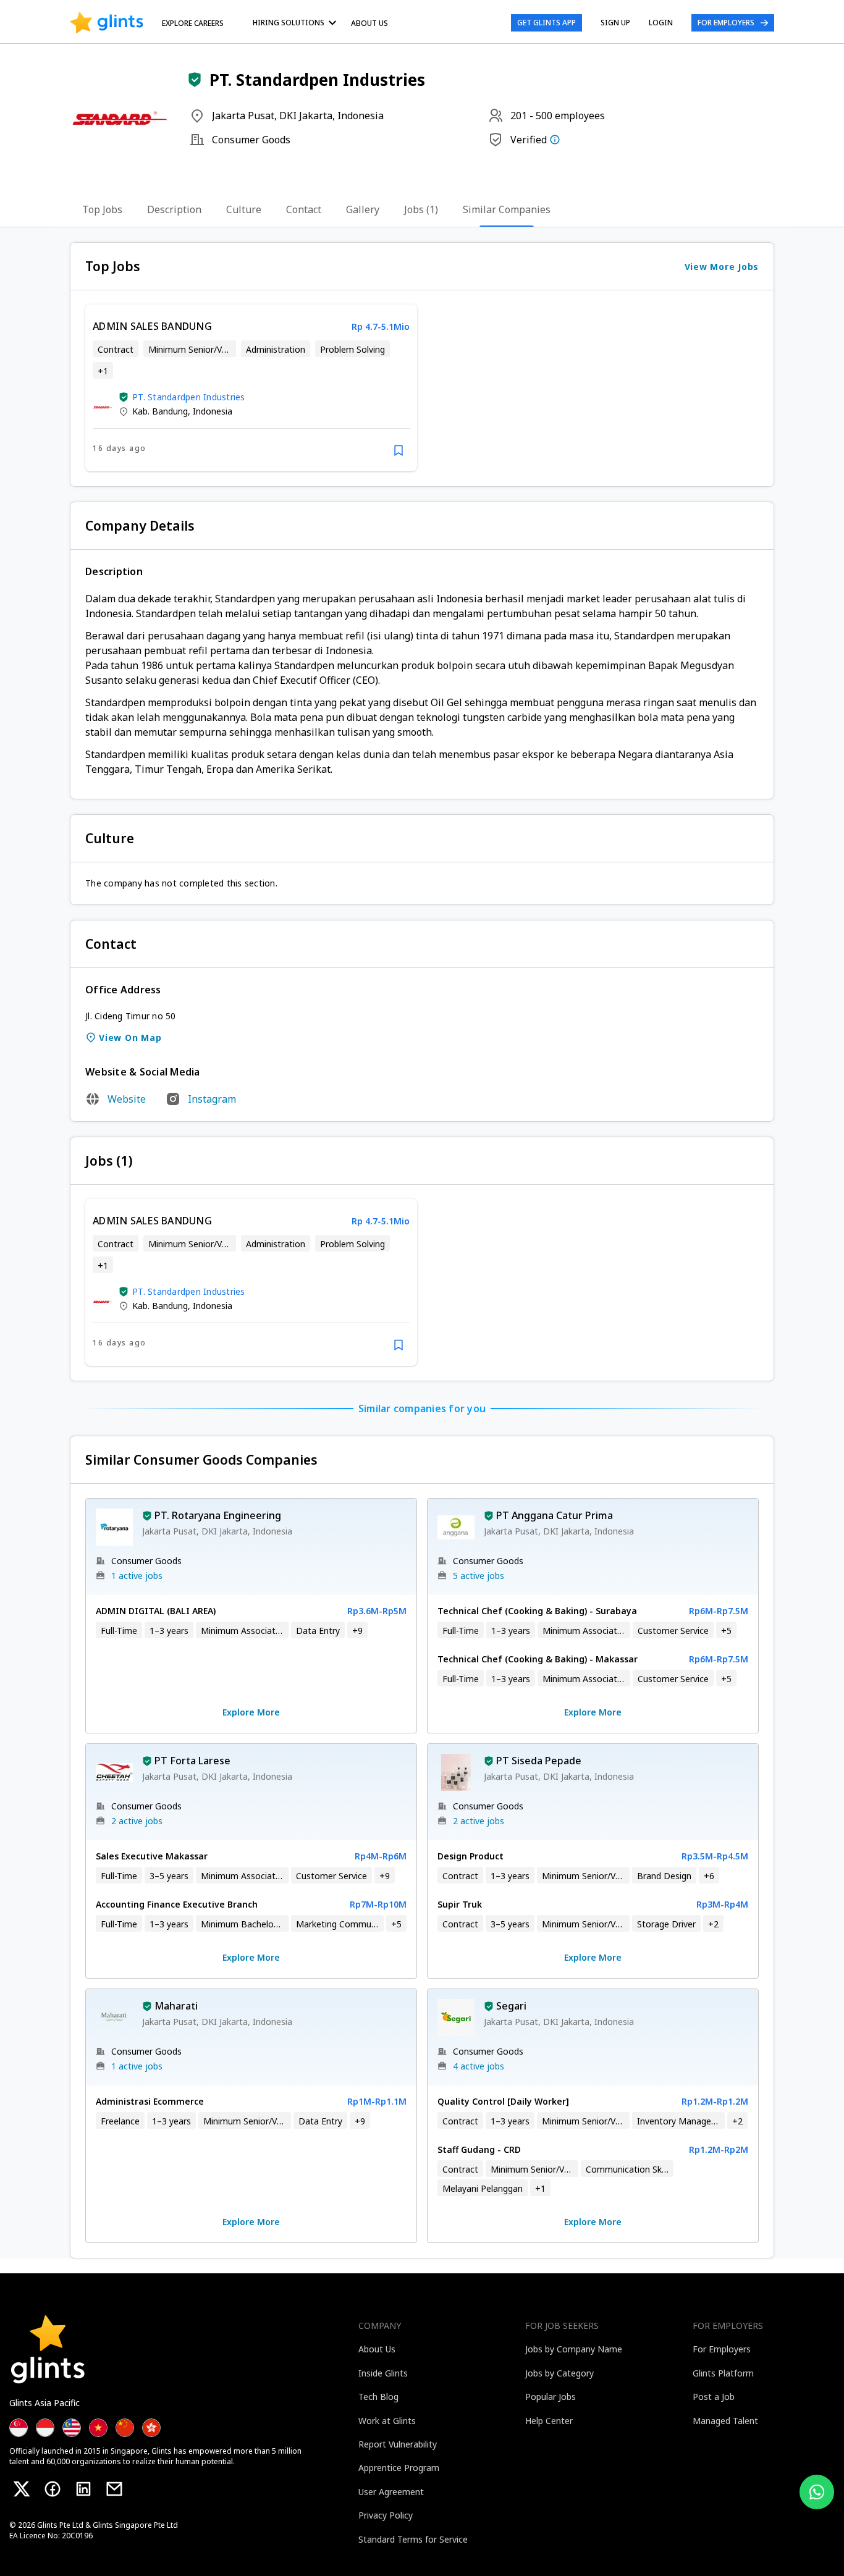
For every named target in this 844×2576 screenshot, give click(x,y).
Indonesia (213, 411)
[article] (251, 388)
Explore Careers (193, 23)
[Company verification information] (555, 140)
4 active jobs (479, 2066)
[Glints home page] (107, 23)
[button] (195, 80)
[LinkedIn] (83, 2489)
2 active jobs (137, 1821)
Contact (304, 209)
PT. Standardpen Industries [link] (189, 397)
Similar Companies (507, 209)
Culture (244, 209)
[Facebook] (53, 2489)
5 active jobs (479, 1576)
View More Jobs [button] (722, 267)
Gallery (363, 209)
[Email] (114, 2489)
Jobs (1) (421, 209)
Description (174, 209)
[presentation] (107, 23)
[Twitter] (22, 2489)
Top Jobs (102, 209)
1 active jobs (137, 1576)
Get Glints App (546, 23)
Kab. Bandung (160, 411)
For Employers (726, 23)
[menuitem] (297, 23)
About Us (369, 23)
